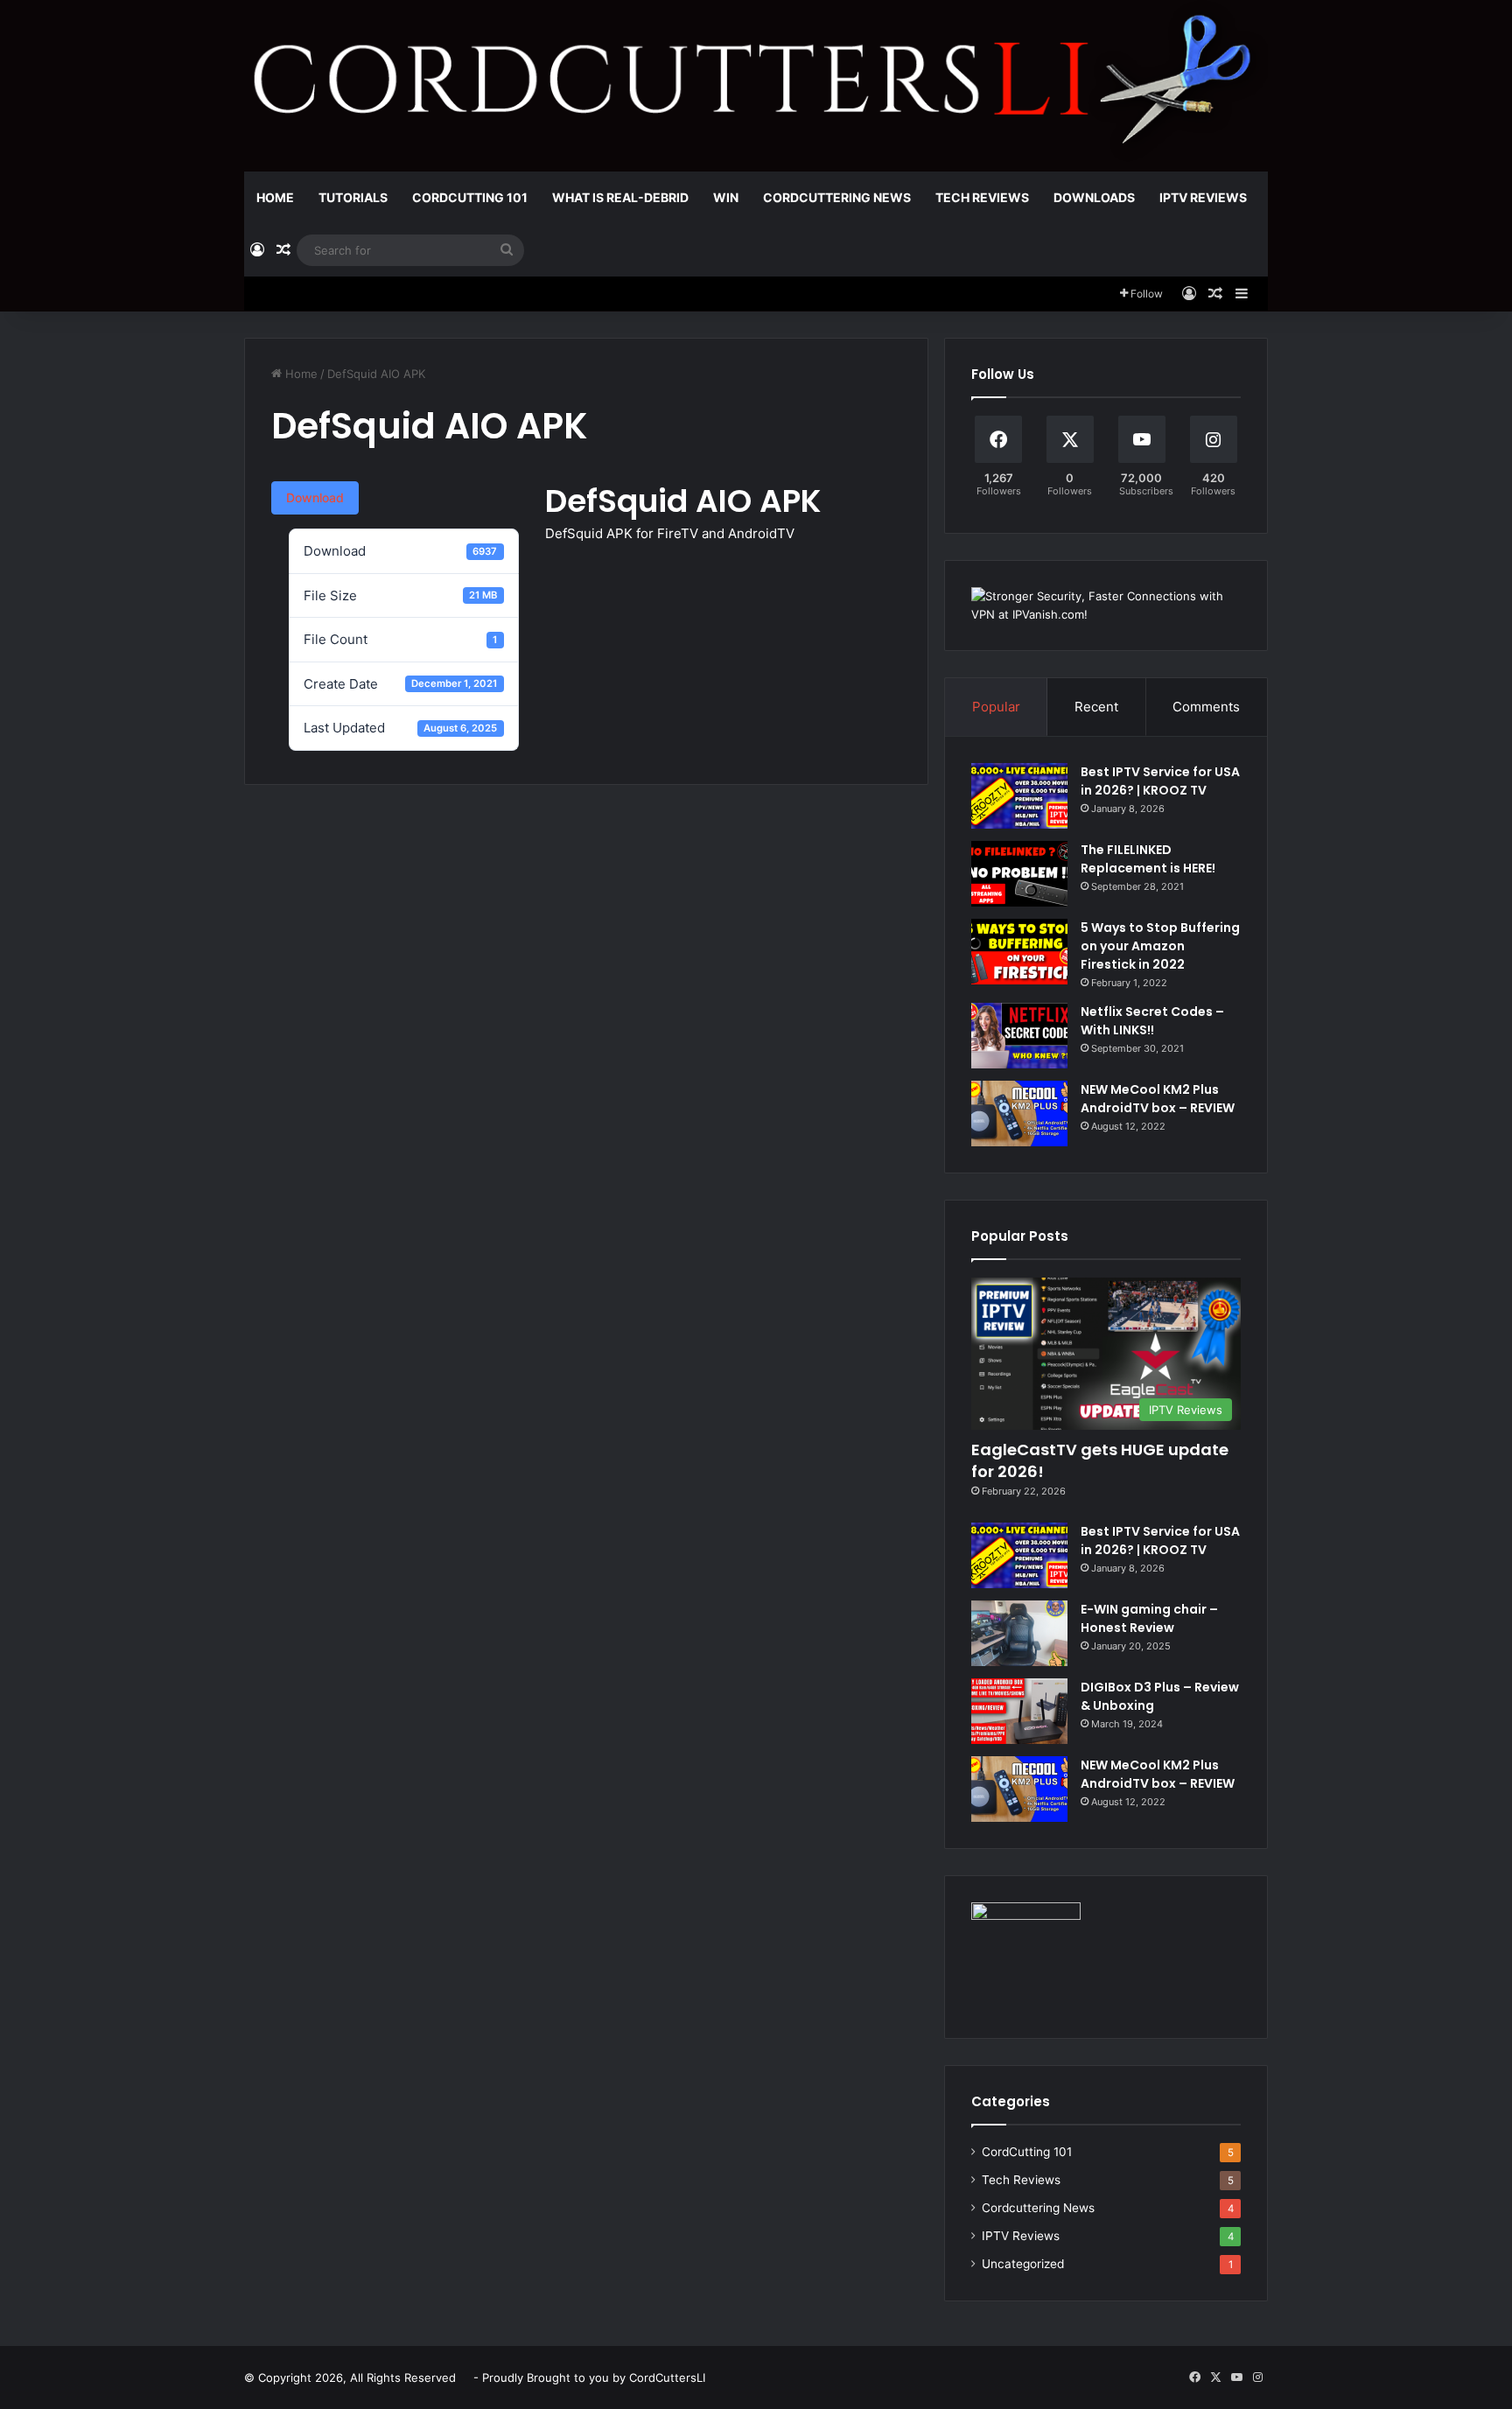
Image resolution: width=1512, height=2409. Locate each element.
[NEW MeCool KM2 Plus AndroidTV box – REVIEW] (1019, 1113)
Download (315, 497)
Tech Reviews (982, 197)
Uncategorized (1023, 2264)
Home (275, 197)
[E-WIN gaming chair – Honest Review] (1019, 1633)
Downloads (1094, 197)
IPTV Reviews (1203, 197)
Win (726, 197)
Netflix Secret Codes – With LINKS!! (1152, 1021)
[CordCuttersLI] (756, 85)
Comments (1206, 707)
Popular (996, 707)
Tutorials (353, 197)
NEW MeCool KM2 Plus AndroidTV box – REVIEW (1158, 1099)
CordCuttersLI (667, 2377)
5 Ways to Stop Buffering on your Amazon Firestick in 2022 (1160, 946)
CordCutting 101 (470, 197)
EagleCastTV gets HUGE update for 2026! (1100, 1460)
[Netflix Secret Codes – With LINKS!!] (1019, 1036)
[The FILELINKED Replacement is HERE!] (1019, 874)
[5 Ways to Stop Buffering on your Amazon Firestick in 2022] (1019, 952)
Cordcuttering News (837, 197)
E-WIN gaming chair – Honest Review (1149, 1618)
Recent (1096, 707)
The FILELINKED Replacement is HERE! (1148, 859)
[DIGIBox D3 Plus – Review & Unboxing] (1019, 1711)
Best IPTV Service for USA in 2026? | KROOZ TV (1160, 781)
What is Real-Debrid (620, 197)
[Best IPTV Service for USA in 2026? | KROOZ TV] (1019, 796)
